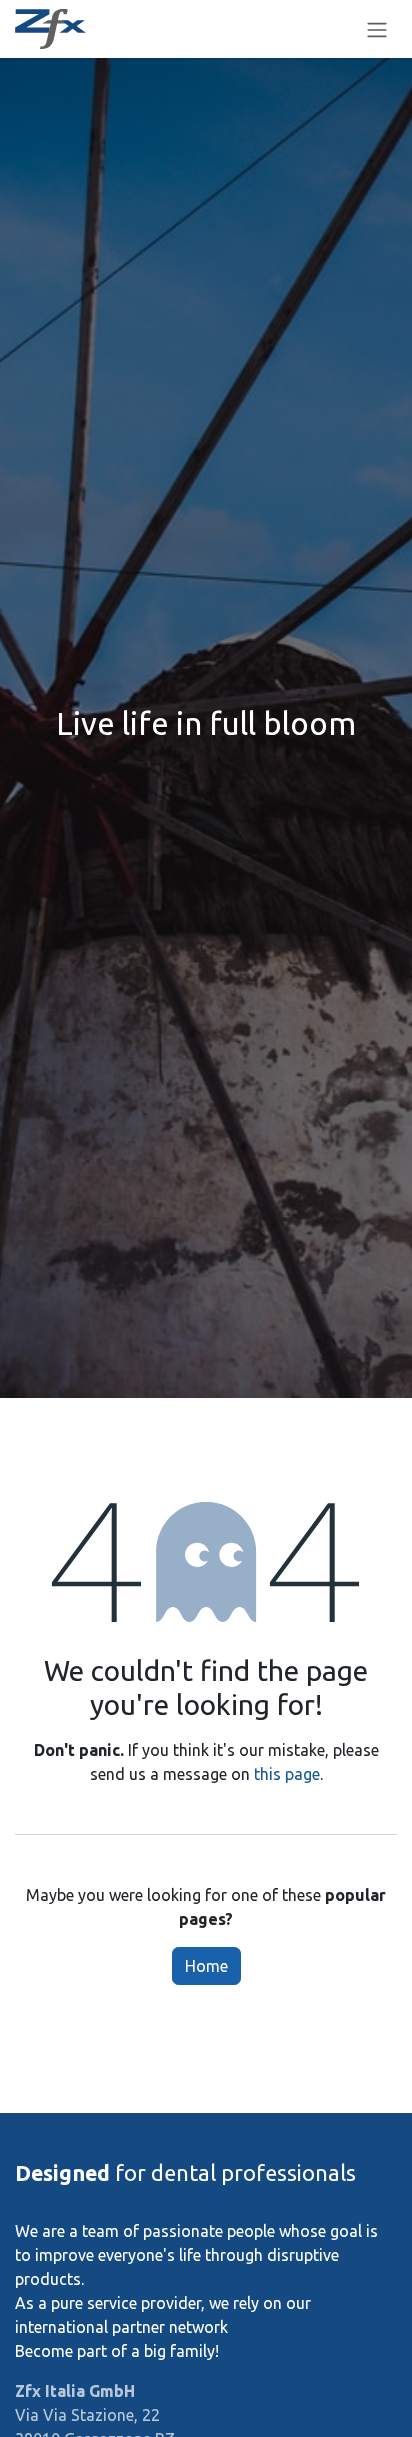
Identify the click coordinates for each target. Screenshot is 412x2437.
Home (206, 1966)
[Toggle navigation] (377, 29)
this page (287, 1774)
